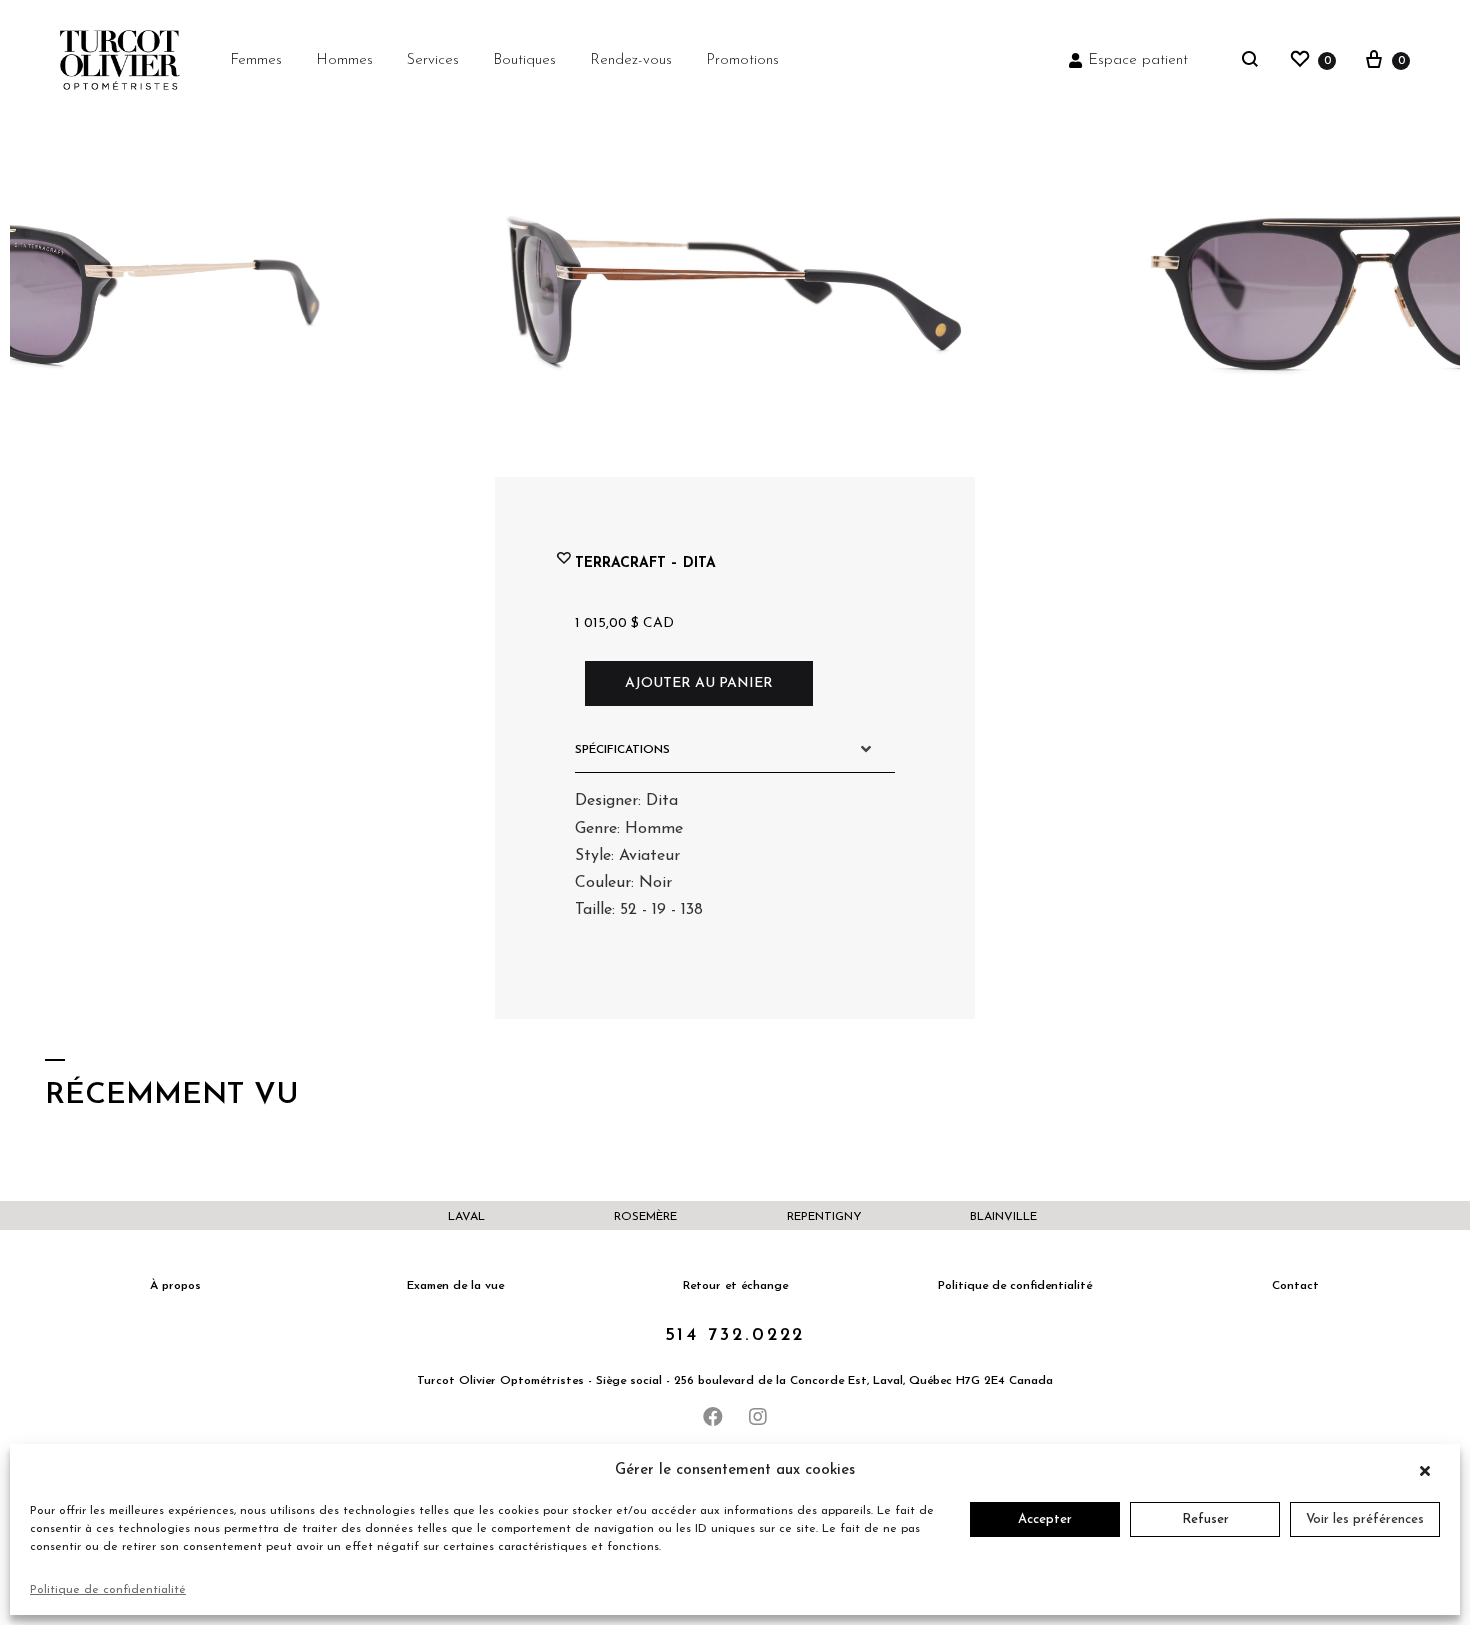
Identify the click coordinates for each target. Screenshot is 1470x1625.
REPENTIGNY (824, 1217)
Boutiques (524, 60)
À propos (175, 1286)
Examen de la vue (455, 1286)
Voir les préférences (1365, 1519)
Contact (1295, 1286)
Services (433, 60)
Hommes (344, 60)
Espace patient (1138, 60)
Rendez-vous (631, 60)
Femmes (256, 60)
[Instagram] (758, 1417)
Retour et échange (735, 1286)
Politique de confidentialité (108, 1590)
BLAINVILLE (1003, 1217)
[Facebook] (713, 1417)
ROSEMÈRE (645, 1217)
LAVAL (466, 1217)
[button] (1430, 1471)
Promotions (742, 60)
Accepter (1045, 1519)
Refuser (1205, 1519)
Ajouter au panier (699, 683)
